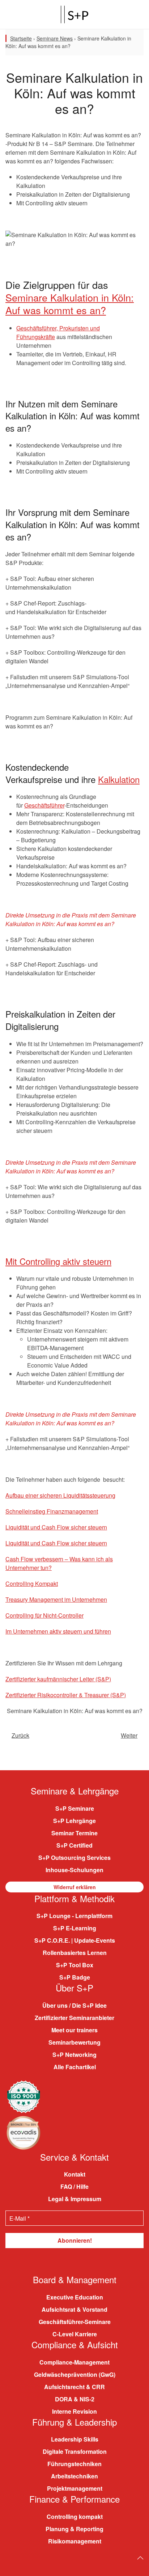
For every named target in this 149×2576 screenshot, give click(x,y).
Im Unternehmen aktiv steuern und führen (58, 1631)
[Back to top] (140, 2558)
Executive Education (75, 2297)
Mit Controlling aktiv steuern (58, 1261)
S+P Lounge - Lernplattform (74, 1916)
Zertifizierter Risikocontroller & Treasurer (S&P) (66, 1695)
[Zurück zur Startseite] (74, 14)
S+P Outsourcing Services (74, 1858)
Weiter (129, 1735)
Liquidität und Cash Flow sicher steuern (56, 1527)
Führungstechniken (74, 2464)
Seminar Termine (74, 1833)
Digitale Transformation (75, 2451)
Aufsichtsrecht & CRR (74, 2387)
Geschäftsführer (44, 805)
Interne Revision (74, 2411)
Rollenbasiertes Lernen (75, 1953)
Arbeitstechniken (74, 2476)
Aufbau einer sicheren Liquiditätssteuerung (60, 1495)
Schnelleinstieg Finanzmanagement (52, 1511)
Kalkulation (119, 779)
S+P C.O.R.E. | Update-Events (75, 1940)
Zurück (20, 1735)
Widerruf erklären (75, 1887)
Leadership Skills (75, 2439)
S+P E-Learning (75, 1928)
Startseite (21, 38)
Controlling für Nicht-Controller (44, 1615)
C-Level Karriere (75, 2334)
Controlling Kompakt (32, 1584)
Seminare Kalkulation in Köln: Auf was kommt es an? (70, 304)
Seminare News (55, 38)
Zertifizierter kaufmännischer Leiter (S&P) (58, 1679)
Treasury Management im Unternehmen (56, 1599)
